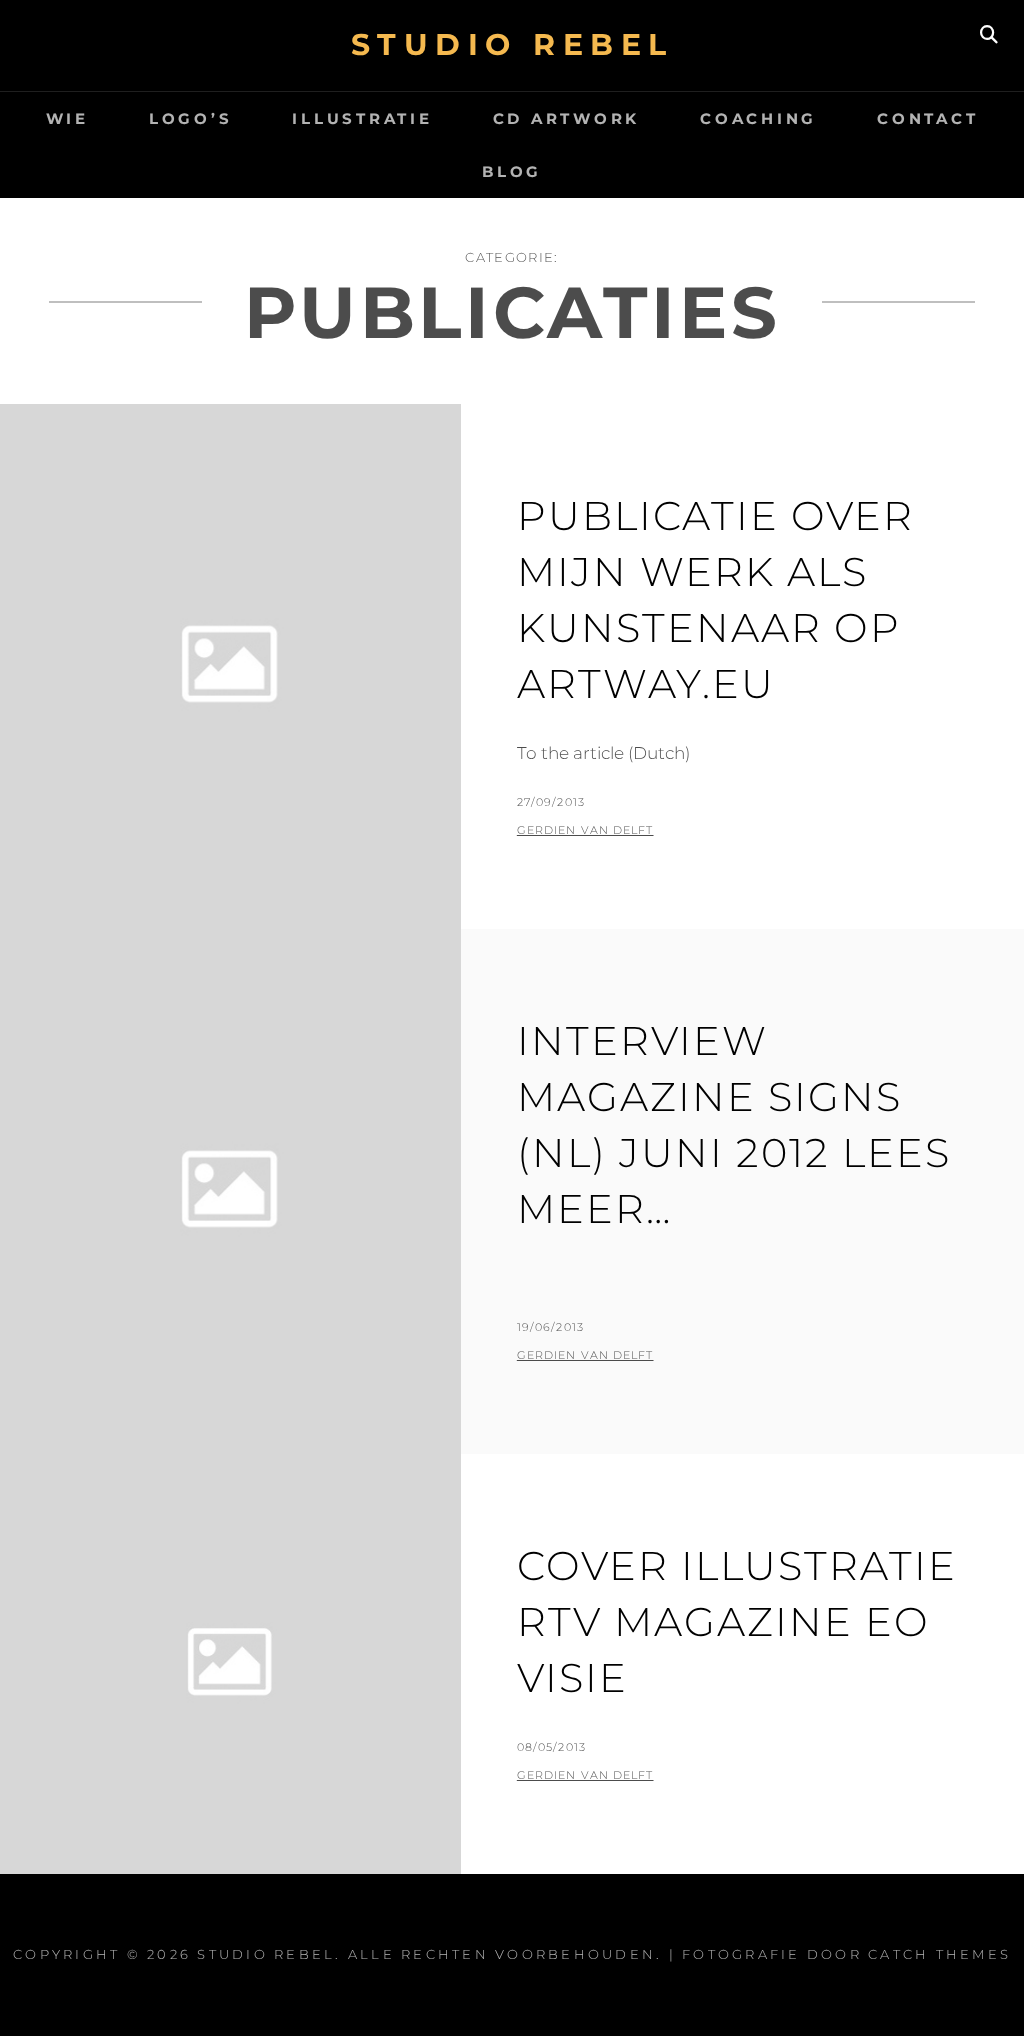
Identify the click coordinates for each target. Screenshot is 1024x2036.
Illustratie (362, 118)
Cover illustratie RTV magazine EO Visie (737, 1621)
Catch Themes (939, 1954)
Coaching (758, 118)
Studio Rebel (512, 44)
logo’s (191, 118)
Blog (512, 171)
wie (67, 118)
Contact (927, 118)
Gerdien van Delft (585, 830)
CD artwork (567, 118)
